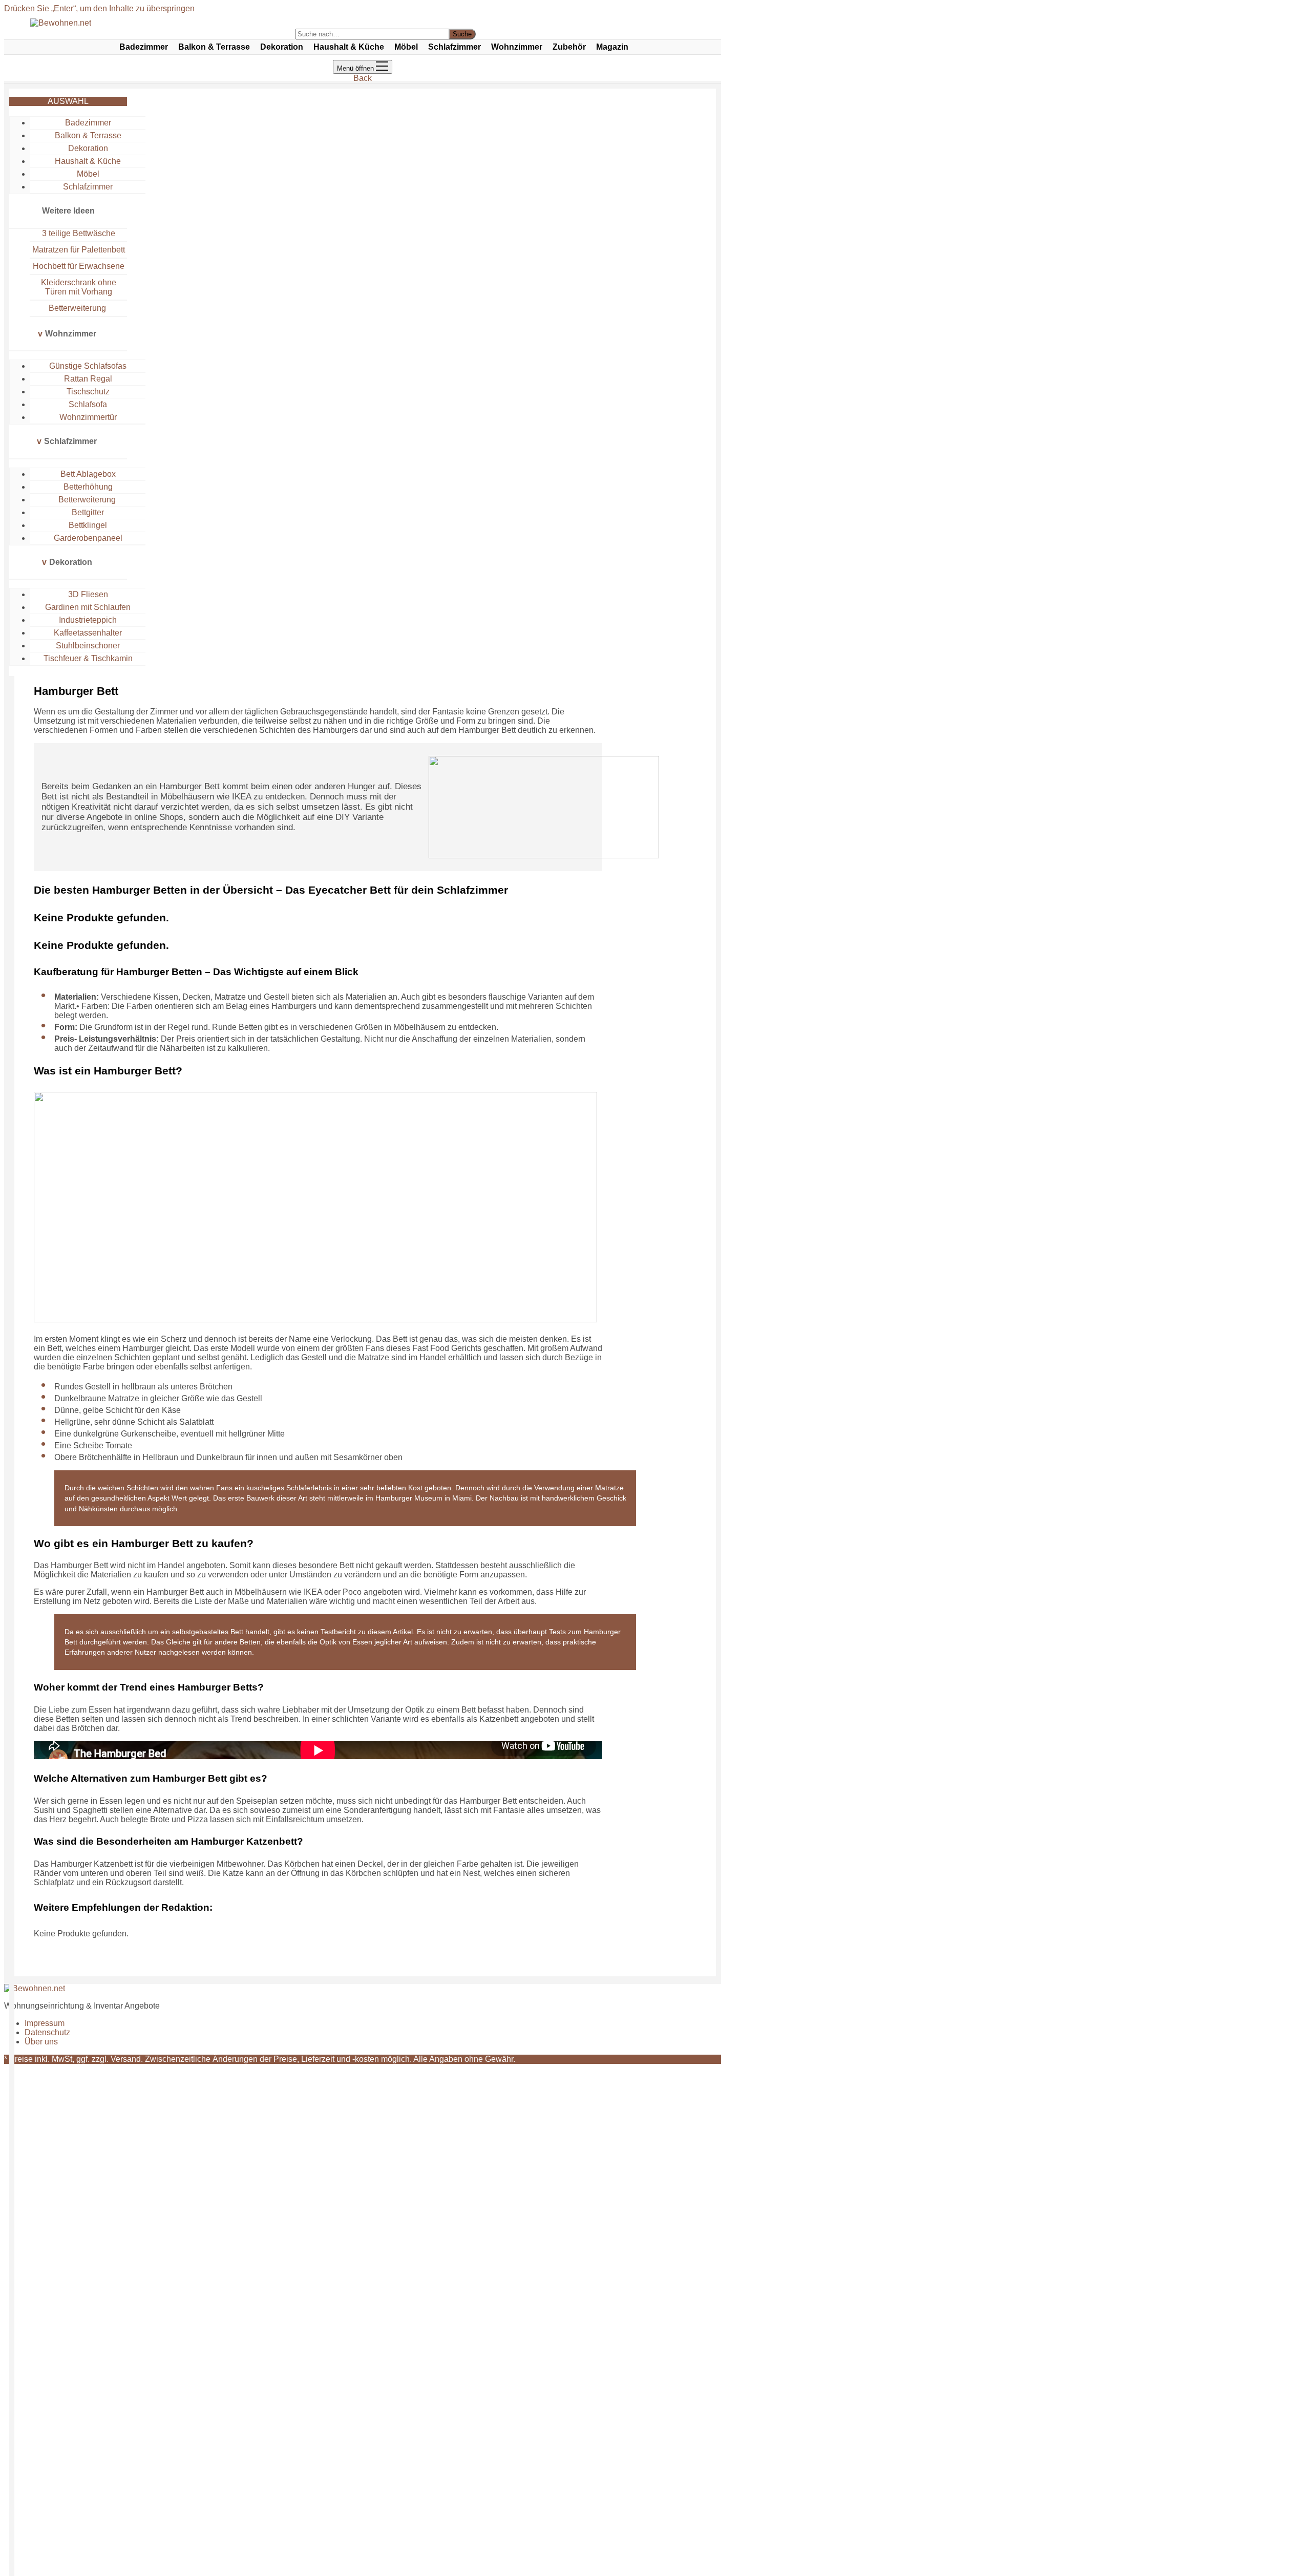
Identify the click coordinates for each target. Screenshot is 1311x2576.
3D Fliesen (88, 594)
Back (363, 78)
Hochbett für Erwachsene (79, 266)
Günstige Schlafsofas (88, 366)
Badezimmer (144, 47)
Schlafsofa (88, 404)
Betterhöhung (88, 487)
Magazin (612, 47)
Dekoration (282, 47)
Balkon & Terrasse (214, 47)
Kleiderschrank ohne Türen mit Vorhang (79, 287)
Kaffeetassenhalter (88, 633)
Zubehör (569, 47)
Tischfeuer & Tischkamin (88, 658)
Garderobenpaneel (88, 538)
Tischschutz (88, 392)
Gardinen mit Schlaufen (88, 607)
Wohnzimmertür (88, 417)
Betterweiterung (78, 308)
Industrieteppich (88, 620)
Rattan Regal (88, 379)
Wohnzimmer (517, 47)
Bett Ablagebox (88, 474)
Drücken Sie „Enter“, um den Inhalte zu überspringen (99, 8)
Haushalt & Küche (349, 47)
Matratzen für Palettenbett (79, 250)
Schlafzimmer (454, 47)
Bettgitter (88, 512)
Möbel (406, 47)
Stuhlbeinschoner (88, 646)
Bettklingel (88, 525)
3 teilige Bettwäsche (79, 233)
